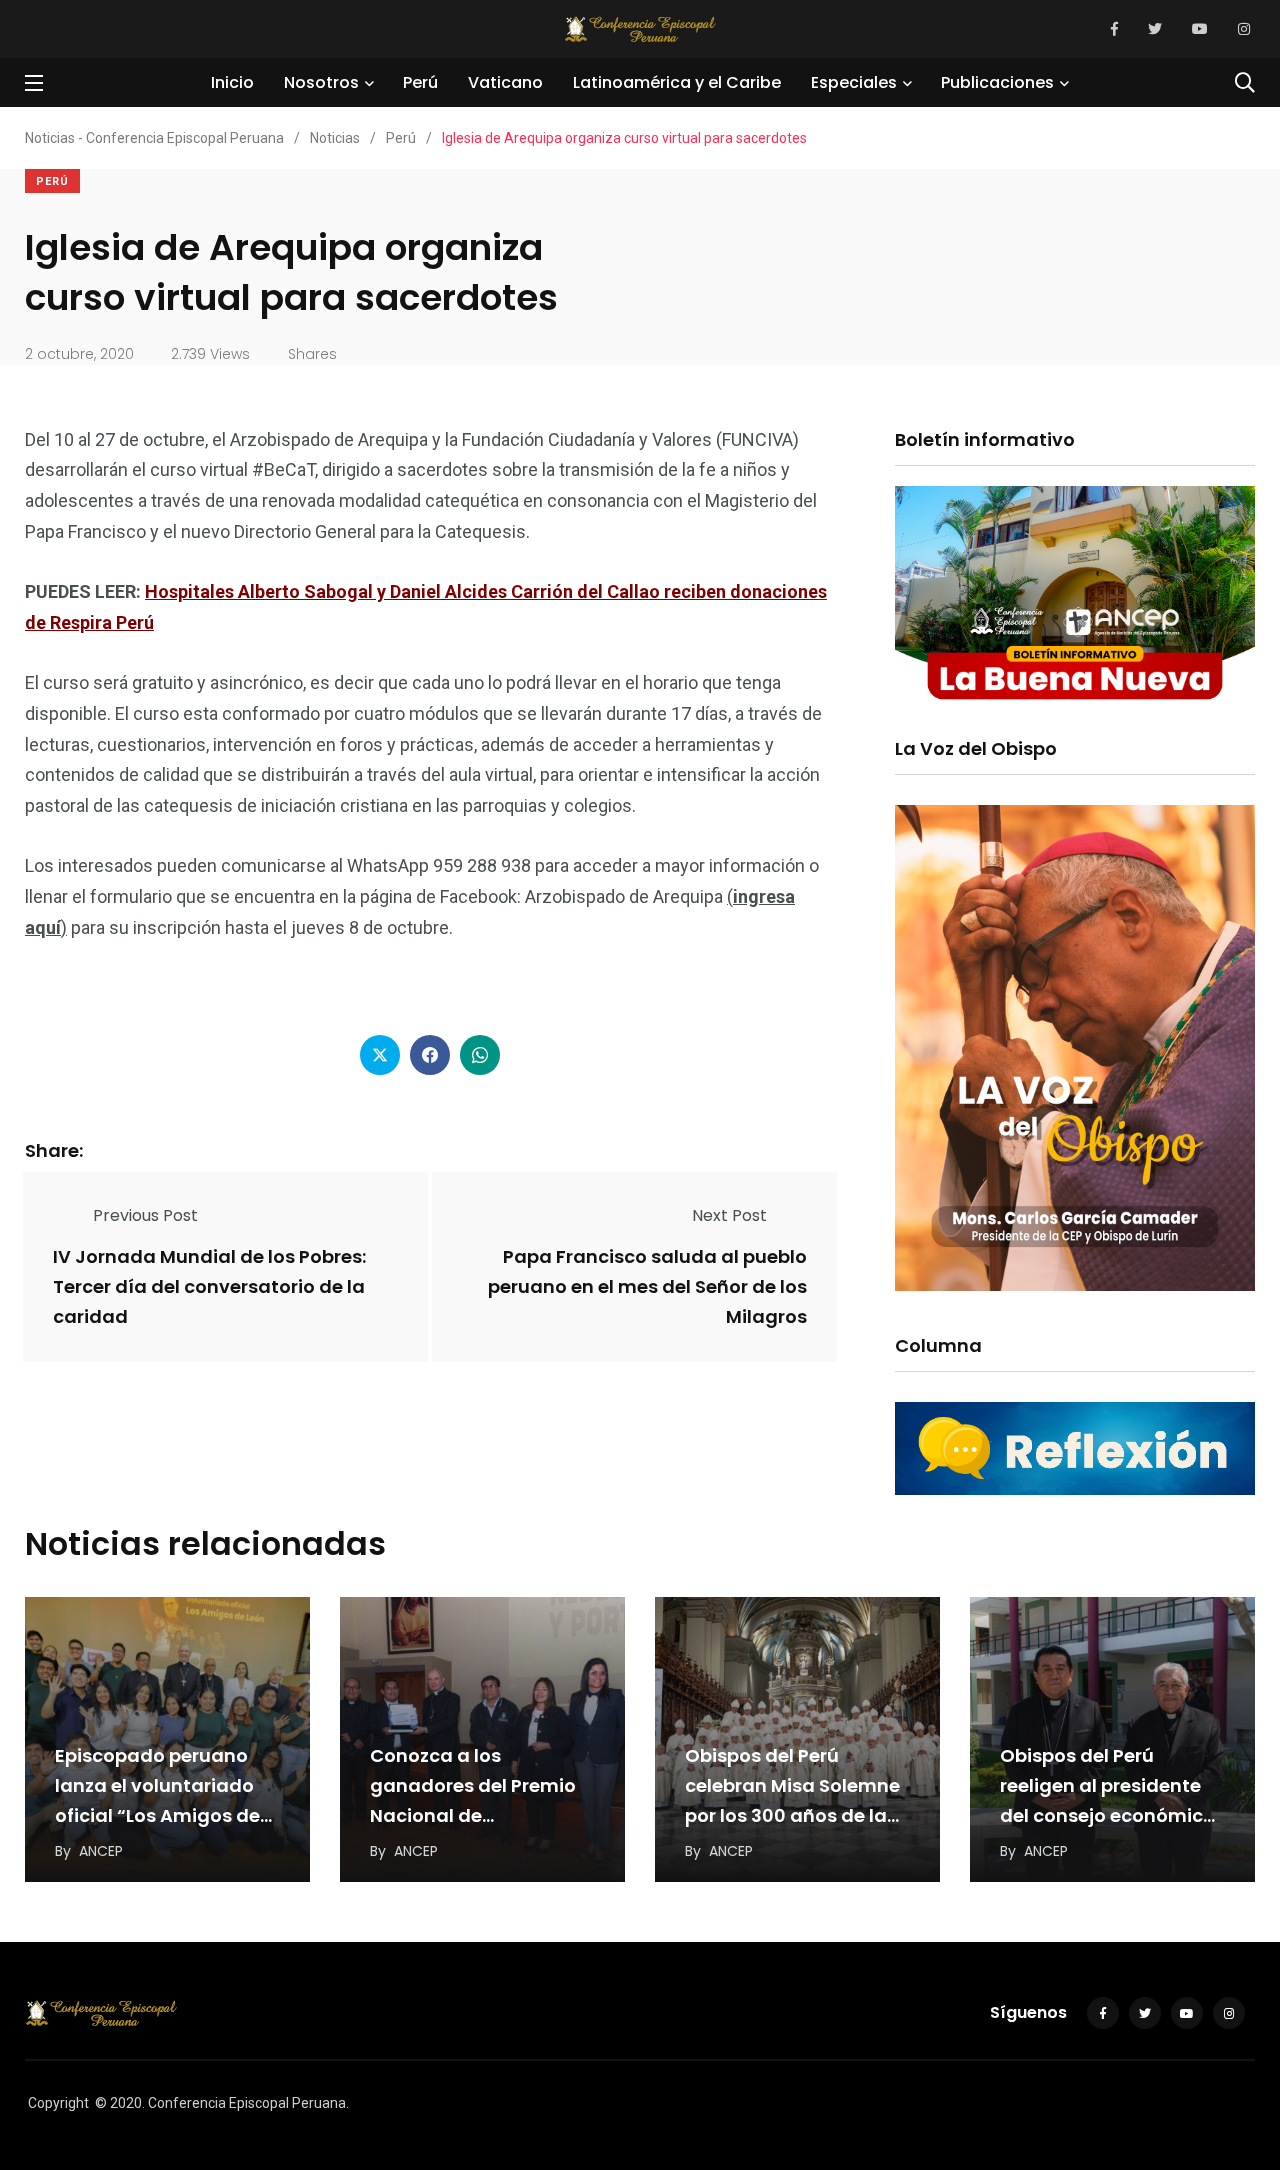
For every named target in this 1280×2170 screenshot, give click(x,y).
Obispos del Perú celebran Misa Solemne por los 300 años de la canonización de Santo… (792, 1815)
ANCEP (101, 1851)
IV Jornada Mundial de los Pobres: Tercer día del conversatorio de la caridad (209, 1286)
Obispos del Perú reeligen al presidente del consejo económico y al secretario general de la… (1107, 1815)
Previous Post (145, 1215)
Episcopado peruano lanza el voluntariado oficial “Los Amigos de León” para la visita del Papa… (161, 1815)
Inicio (232, 82)
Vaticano (505, 82)
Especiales (854, 82)
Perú (420, 82)
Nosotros (321, 82)
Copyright (58, 2103)
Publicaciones (997, 82)
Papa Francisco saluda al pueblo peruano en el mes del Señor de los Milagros (647, 1286)
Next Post (729, 1215)
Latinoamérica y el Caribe (677, 82)
